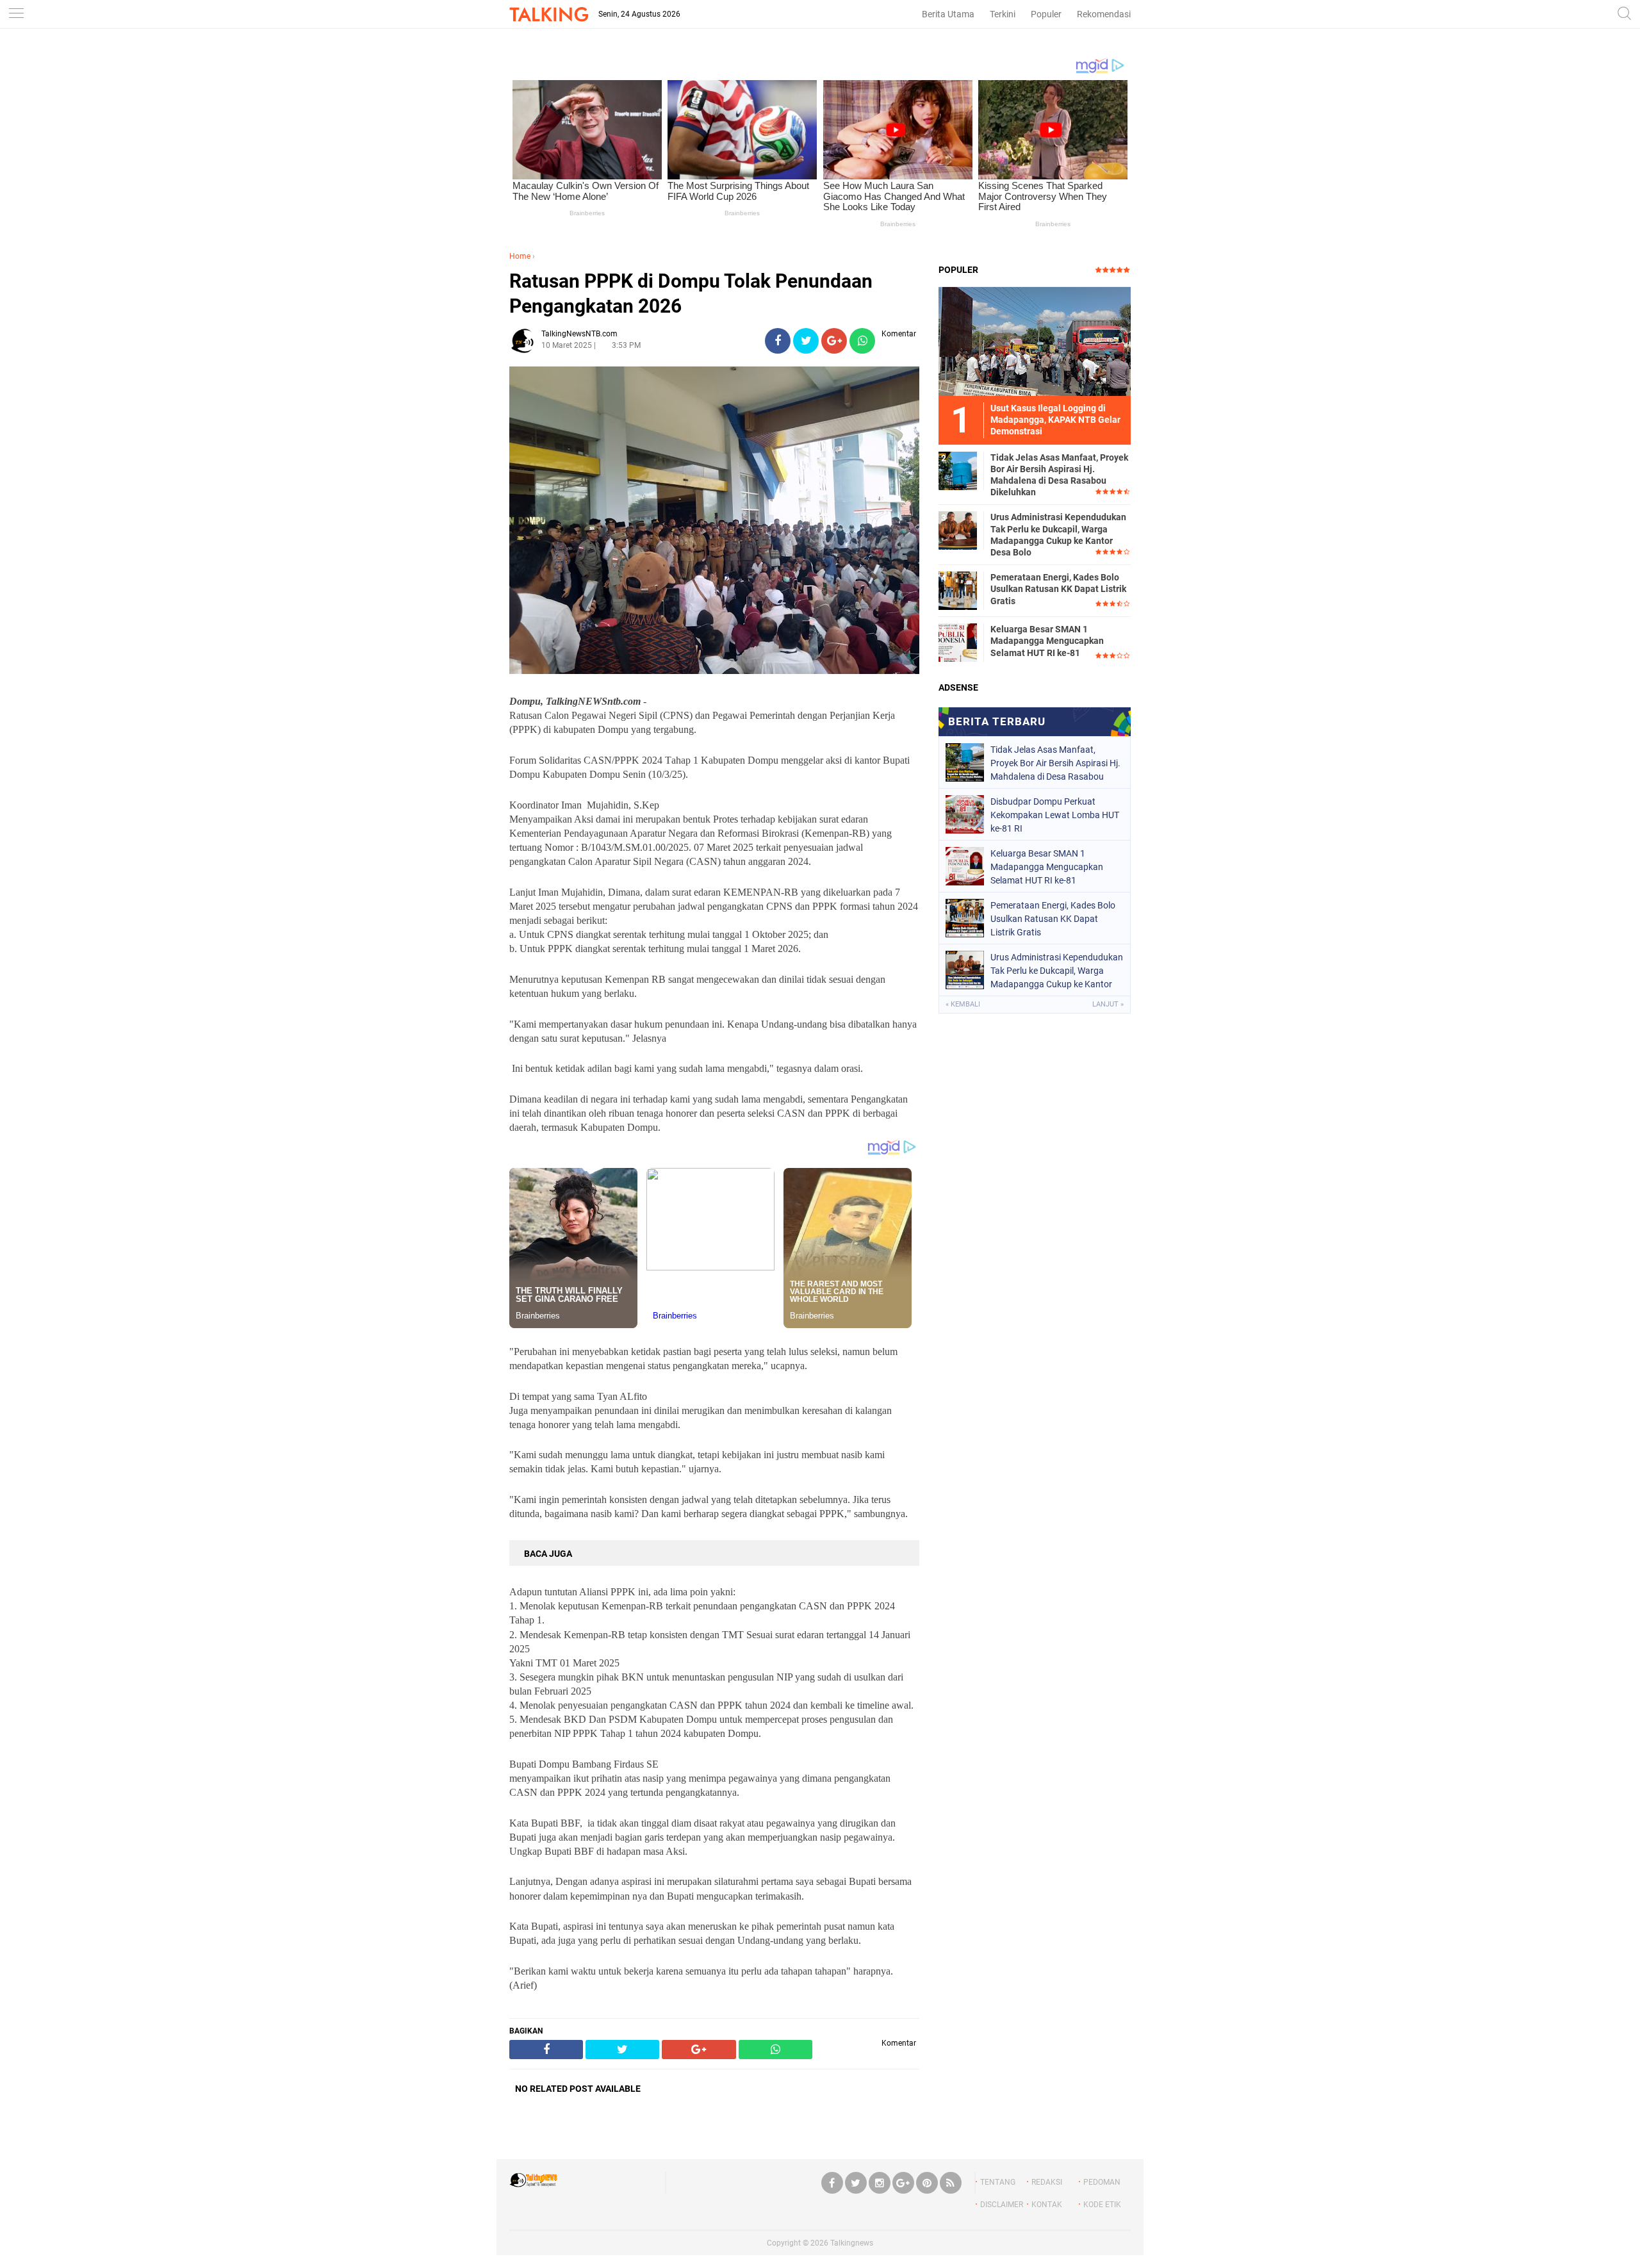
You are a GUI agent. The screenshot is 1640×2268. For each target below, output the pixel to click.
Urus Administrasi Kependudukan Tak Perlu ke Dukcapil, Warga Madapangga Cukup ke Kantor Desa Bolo (1058, 535)
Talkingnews (852, 2243)
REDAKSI (1047, 2182)
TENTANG (998, 2182)
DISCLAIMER (1002, 2205)
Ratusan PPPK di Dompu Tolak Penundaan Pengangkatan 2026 (691, 293)
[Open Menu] (16, 14)
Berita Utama (948, 14)
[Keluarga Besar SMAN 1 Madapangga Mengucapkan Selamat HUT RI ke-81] (958, 642)
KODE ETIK (1102, 2205)
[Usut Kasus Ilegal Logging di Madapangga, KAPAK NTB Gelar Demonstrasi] (1035, 341)
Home (520, 256)
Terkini (1003, 14)
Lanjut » (1108, 1004)
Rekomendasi (1104, 14)
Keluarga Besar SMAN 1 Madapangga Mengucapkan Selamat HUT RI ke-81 (1047, 641)
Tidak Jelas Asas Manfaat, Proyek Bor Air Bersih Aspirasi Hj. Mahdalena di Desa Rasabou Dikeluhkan (1059, 475)
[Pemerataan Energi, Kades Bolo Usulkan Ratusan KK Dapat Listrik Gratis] (958, 590)
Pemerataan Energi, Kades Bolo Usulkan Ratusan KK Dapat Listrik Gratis (1058, 589)
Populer (1046, 14)
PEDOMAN (1102, 2182)
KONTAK (1047, 2205)
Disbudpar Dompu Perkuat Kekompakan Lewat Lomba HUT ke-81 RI (1055, 815)
